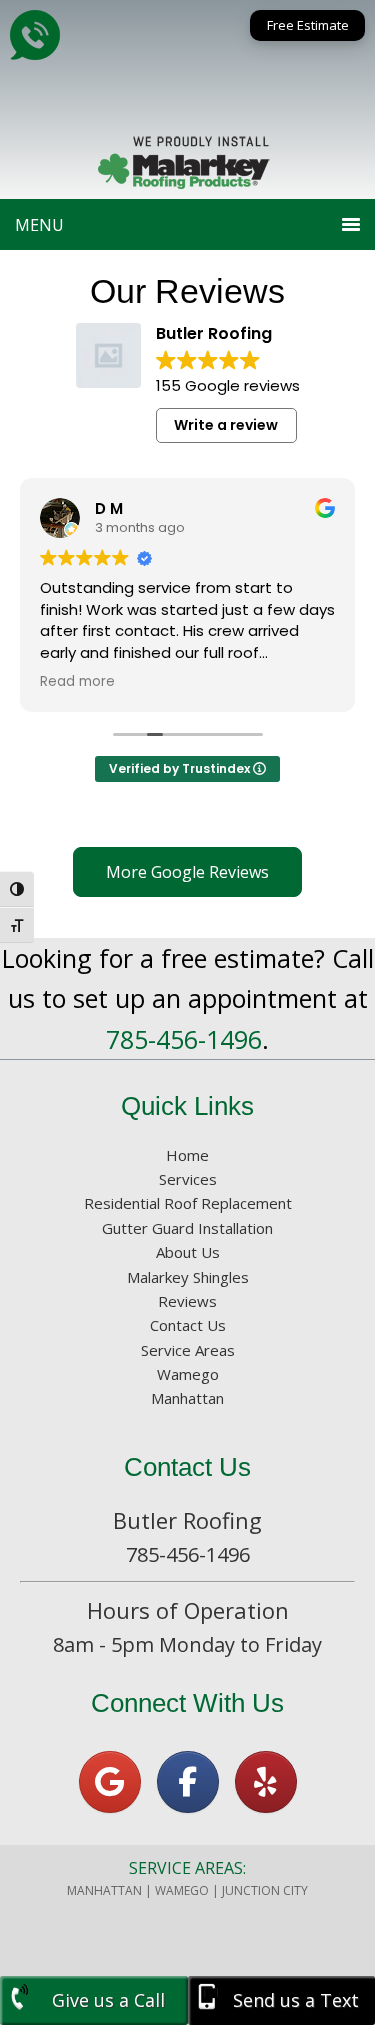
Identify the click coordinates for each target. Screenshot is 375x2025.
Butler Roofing (188, 80)
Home (187, 1155)
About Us (188, 1252)
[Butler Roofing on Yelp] (266, 1782)
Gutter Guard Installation (187, 1228)
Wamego (188, 1374)
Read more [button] (77, 682)
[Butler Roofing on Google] (110, 1782)
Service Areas (188, 1350)
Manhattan (187, 1398)
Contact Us (188, 1325)
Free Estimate (308, 25)
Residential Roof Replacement (188, 1203)
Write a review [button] (226, 425)
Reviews (187, 1301)
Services (188, 1179)
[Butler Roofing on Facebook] (188, 1782)
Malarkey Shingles (188, 1277)
